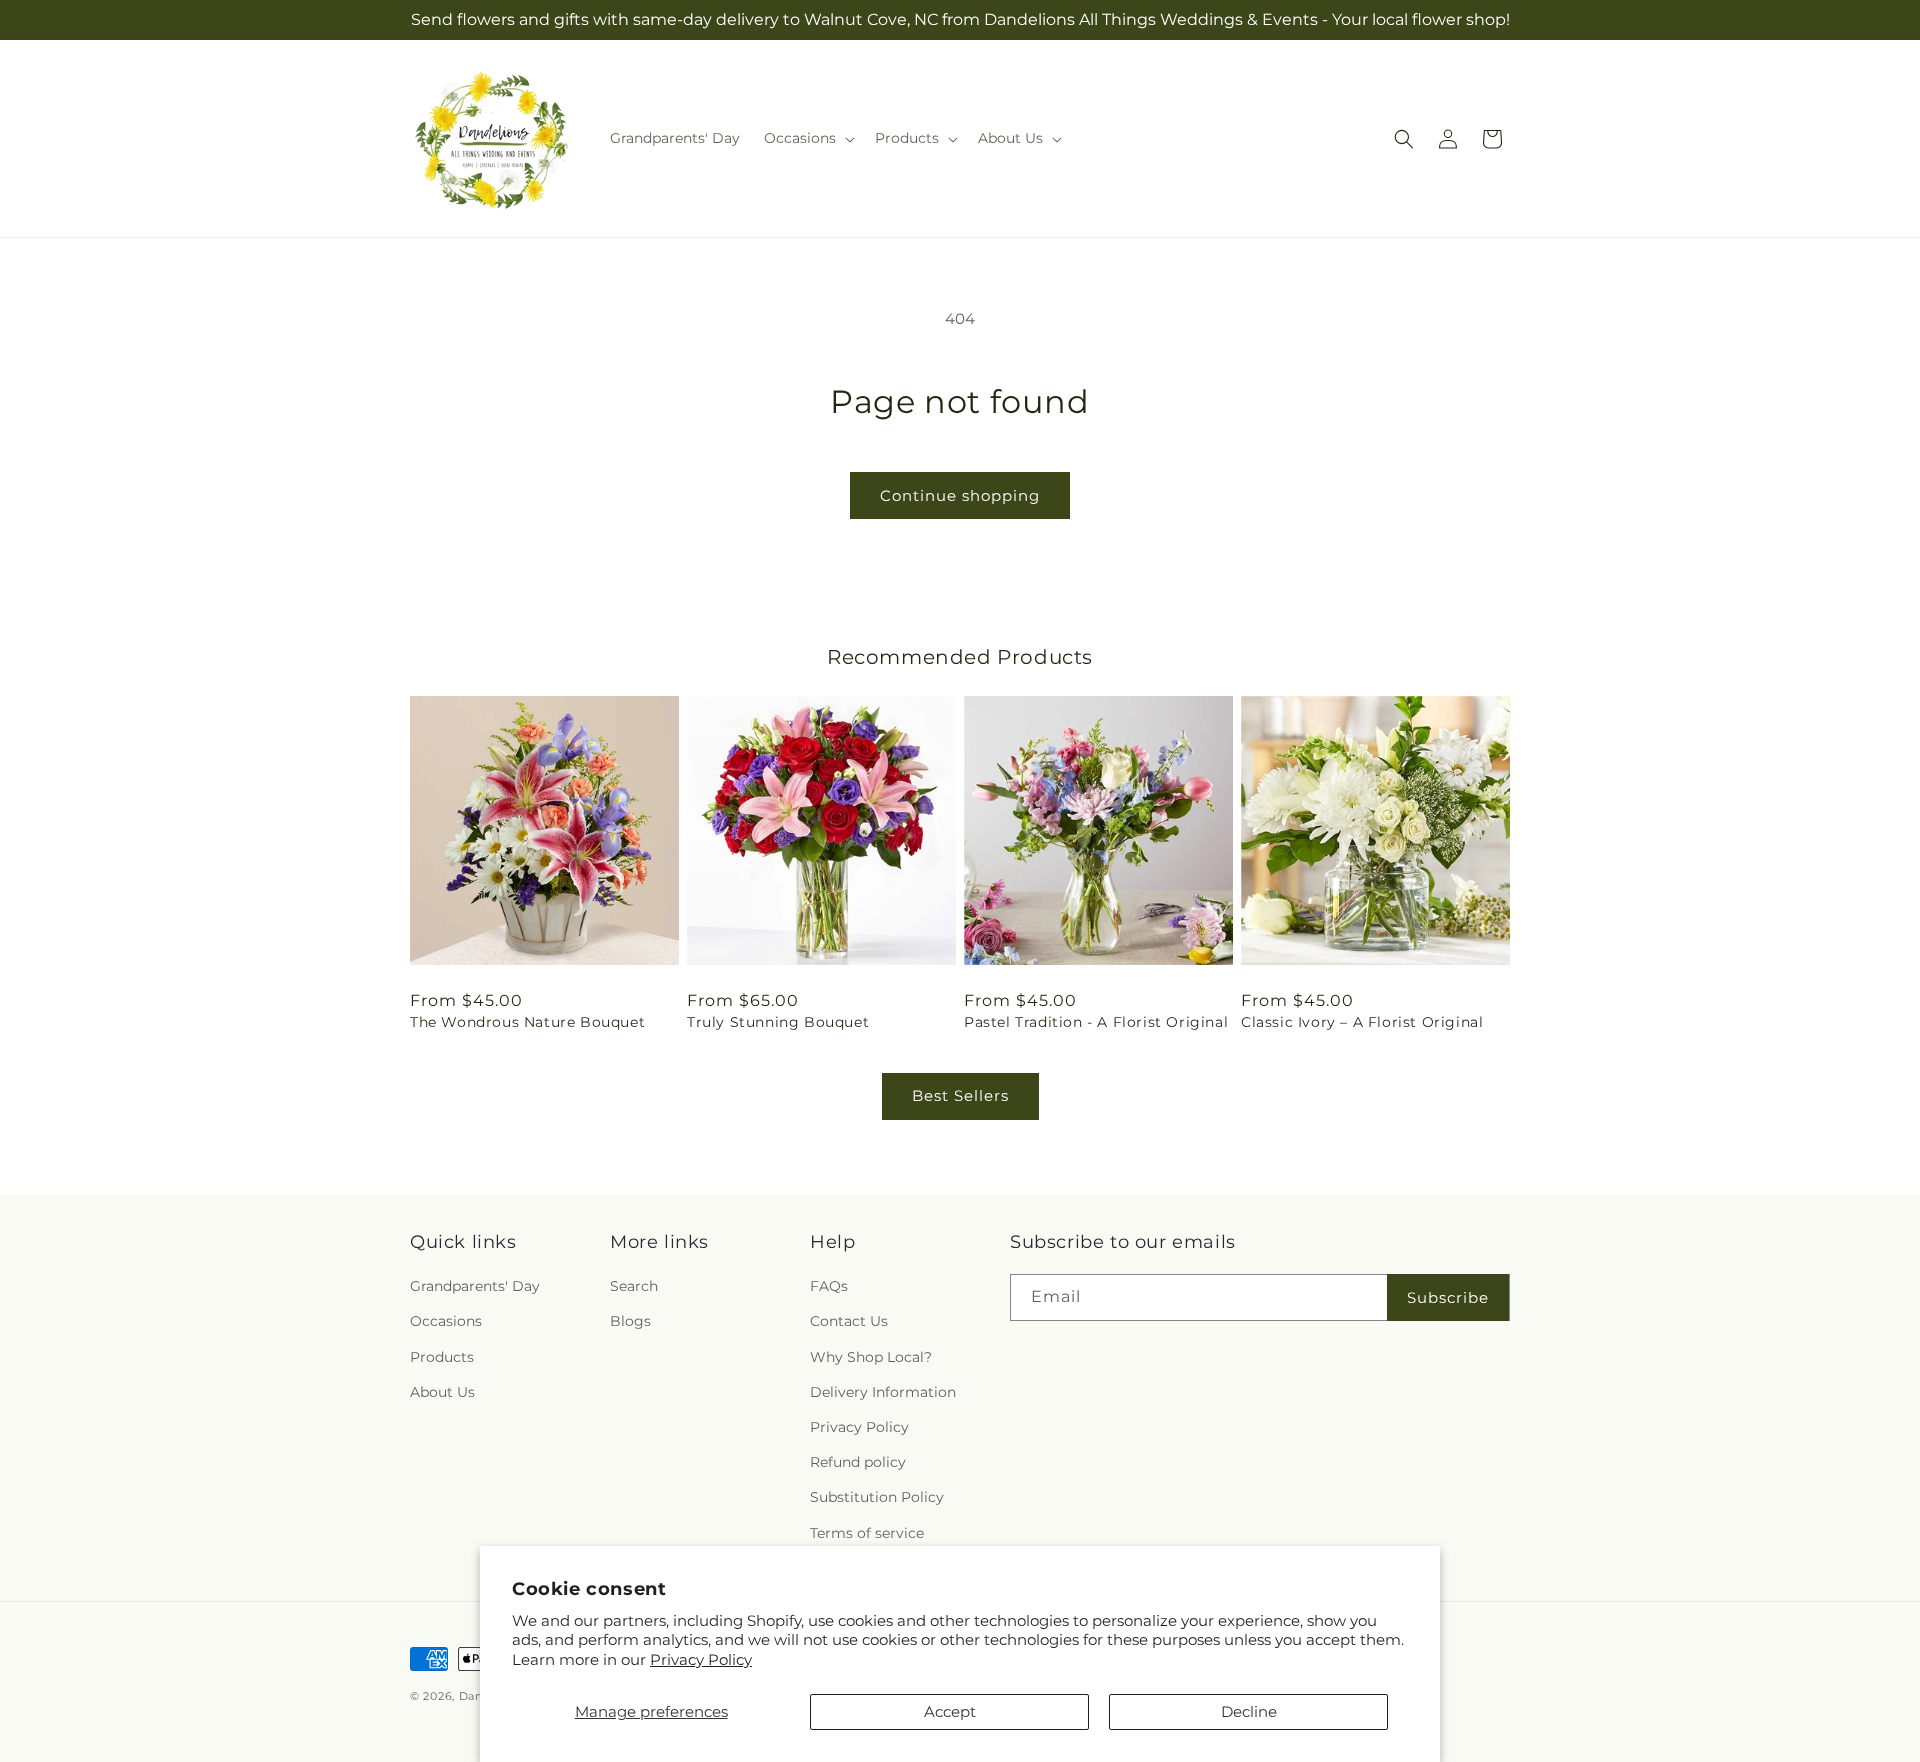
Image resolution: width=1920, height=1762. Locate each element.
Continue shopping (960, 495)
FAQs (829, 1286)
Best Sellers (960, 1095)
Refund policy (858, 1462)
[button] (807, 138)
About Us (442, 1392)
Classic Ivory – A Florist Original (1362, 1022)
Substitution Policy (877, 1497)
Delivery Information (883, 1392)
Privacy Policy (701, 1659)
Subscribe (1448, 1297)
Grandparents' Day (475, 1286)
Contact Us (849, 1321)
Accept (950, 1711)
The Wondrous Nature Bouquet (527, 1022)
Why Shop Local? (871, 1357)
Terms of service (867, 1533)
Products (442, 1357)
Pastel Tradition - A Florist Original (1096, 1022)
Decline (1249, 1711)
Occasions (446, 1321)
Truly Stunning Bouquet (778, 1022)
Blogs (630, 1321)
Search (634, 1286)
